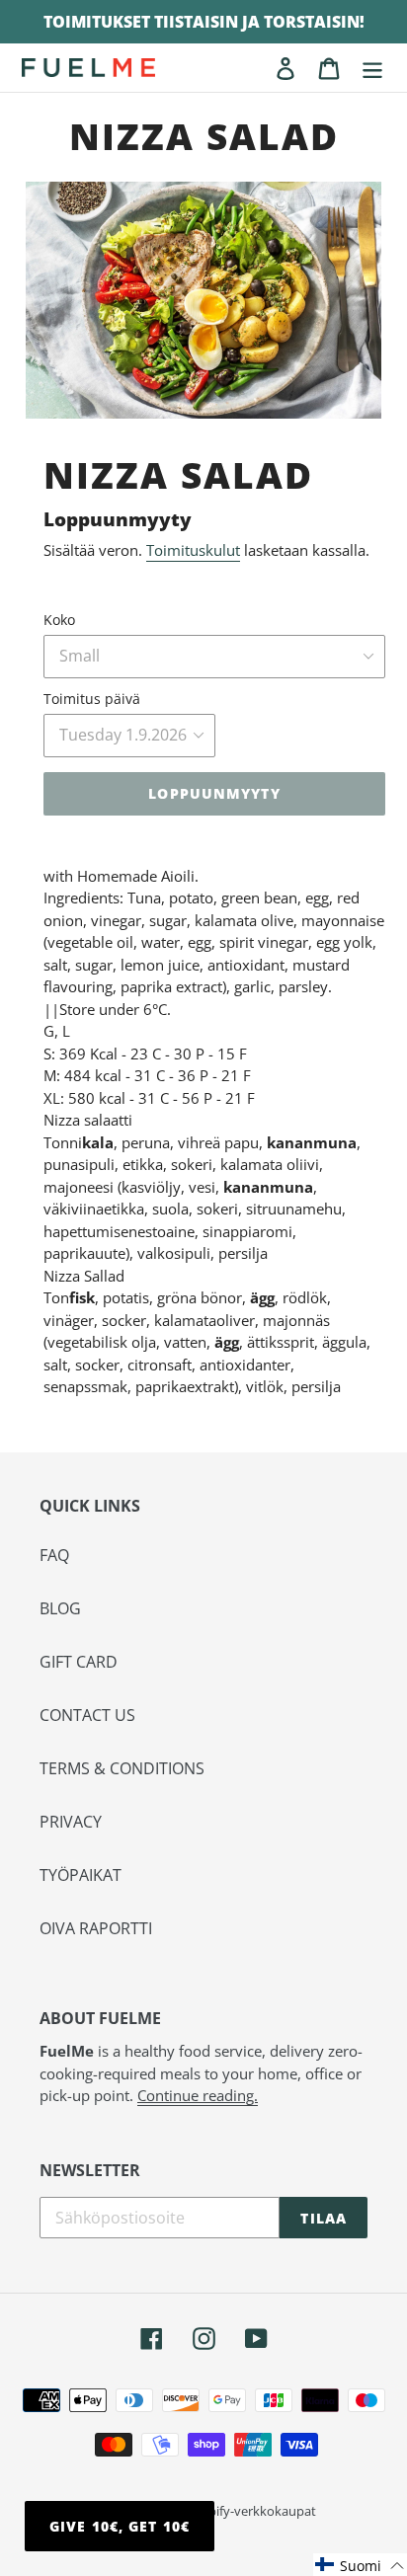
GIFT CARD (79, 1662)
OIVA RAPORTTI (96, 1928)
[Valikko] (372, 68)
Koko (59, 620)
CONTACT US (87, 1715)
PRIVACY (71, 1822)
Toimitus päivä (92, 699)
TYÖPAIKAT (81, 1875)
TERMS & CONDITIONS (122, 1768)
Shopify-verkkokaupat (251, 2511)
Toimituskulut (193, 550)
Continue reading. (198, 2095)
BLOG (60, 1608)
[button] (360, 2565)
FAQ (54, 1555)
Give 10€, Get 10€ (120, 2526)
